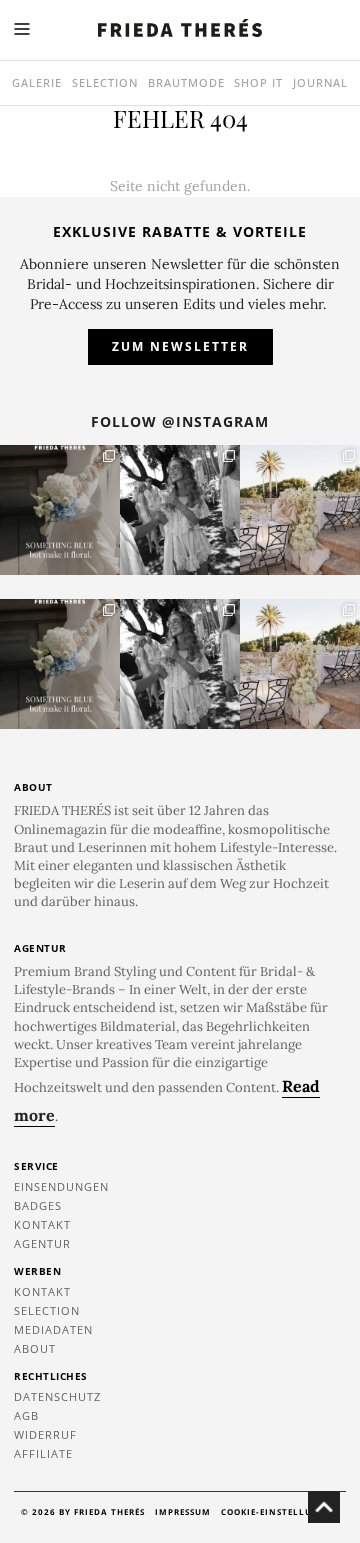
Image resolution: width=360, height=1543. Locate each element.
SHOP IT (258, 82)
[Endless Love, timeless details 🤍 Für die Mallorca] (300, 510)
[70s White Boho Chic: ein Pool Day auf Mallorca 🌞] (180, 510)
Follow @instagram (180, 421)
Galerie (37, 82)
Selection (105, 82)
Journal (320, 82)
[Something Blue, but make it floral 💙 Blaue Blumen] (60, 510)
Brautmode (186, 82)
